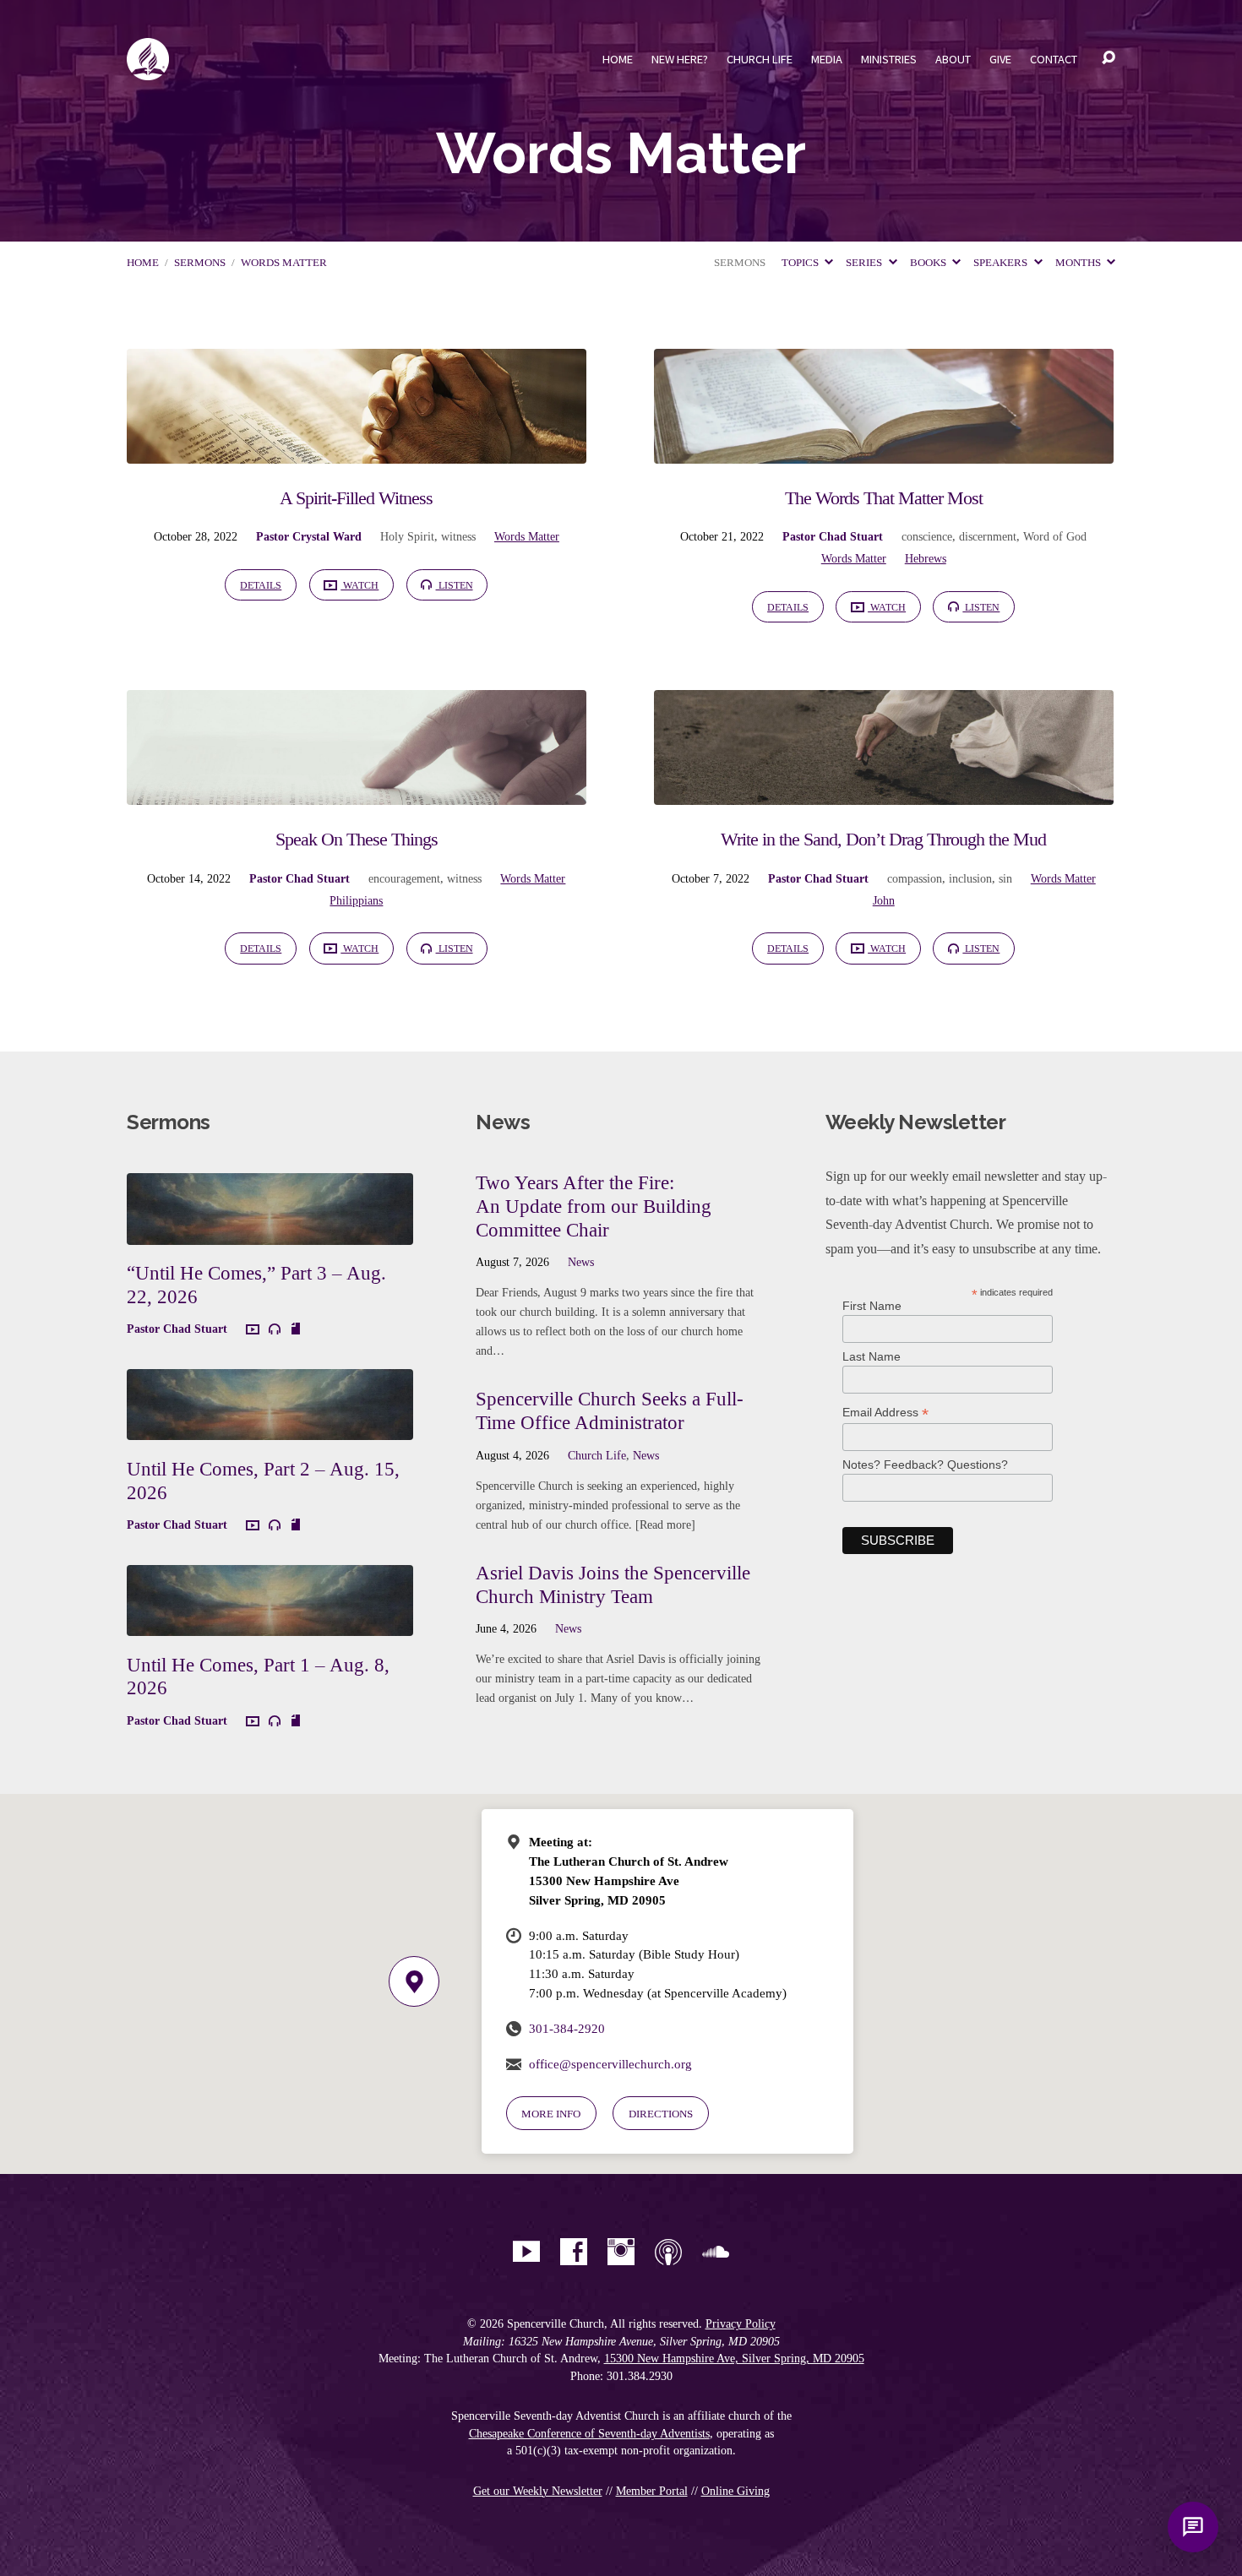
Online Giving (735, 2491)
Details (261, 585)
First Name (872, 1306)
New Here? (680, 59)
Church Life (760, 59)
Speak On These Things (357, 839)
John (884, 900)
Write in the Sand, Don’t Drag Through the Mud (883, 839)
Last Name (872, 1356)
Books (929, 263)
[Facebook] (574, 2252)
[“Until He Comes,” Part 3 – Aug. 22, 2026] (270, 1232)
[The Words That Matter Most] (884, 451)
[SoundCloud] (716, 2252)
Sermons (200, 263)
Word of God (1055, 536)
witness (458, 536)
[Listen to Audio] (275, 1329)
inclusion (970, 878)
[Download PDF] (296, 1329)
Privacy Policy (741, 2324)
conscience (927, 536)
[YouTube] (526, 2252)
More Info (551, 2114)
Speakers (1002, 263)
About (953, 59)
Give (1000, 59)
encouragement (404, 878)
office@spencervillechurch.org (610, 2064)
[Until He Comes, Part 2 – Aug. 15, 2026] (270, 1428)
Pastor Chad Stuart (833, 536)
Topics (801, 263)
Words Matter (284, 263)
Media (827, 59)
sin (1005, 878)
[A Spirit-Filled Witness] (357, 451)
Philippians (356, 900)
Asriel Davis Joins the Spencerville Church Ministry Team (613, 1584)
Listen (455, 585)
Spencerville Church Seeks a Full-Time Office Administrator (610, 1410)
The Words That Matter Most (884, 498)
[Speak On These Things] (357, 792)
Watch (360, 585)
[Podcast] (668, 2252)
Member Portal (652, 2491)
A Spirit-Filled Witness (356, 498)
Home (618, 59)
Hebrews (926, 558)
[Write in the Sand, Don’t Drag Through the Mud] (884, 792)
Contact (1054, 59)
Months (1079, 263)
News (581, 1262)
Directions (661, 2114)
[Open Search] (1109, 58)
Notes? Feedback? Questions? (925, 1465)
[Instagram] (621, 2252)
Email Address (885, 1413)
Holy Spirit (407, 536)
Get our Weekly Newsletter (538, 2491)
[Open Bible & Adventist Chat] (1193, 2527)
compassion (915, 878)
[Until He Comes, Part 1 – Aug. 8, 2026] (270, 1624)
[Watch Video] (253, 1330)
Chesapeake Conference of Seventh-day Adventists (589, 2434)
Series (865, 263)
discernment (988, 536)
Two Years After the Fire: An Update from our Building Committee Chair (594, 1206)
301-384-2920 (567, 2028)
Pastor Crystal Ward (309, 536)
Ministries (889, 59)
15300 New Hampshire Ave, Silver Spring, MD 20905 (734, 2359)
